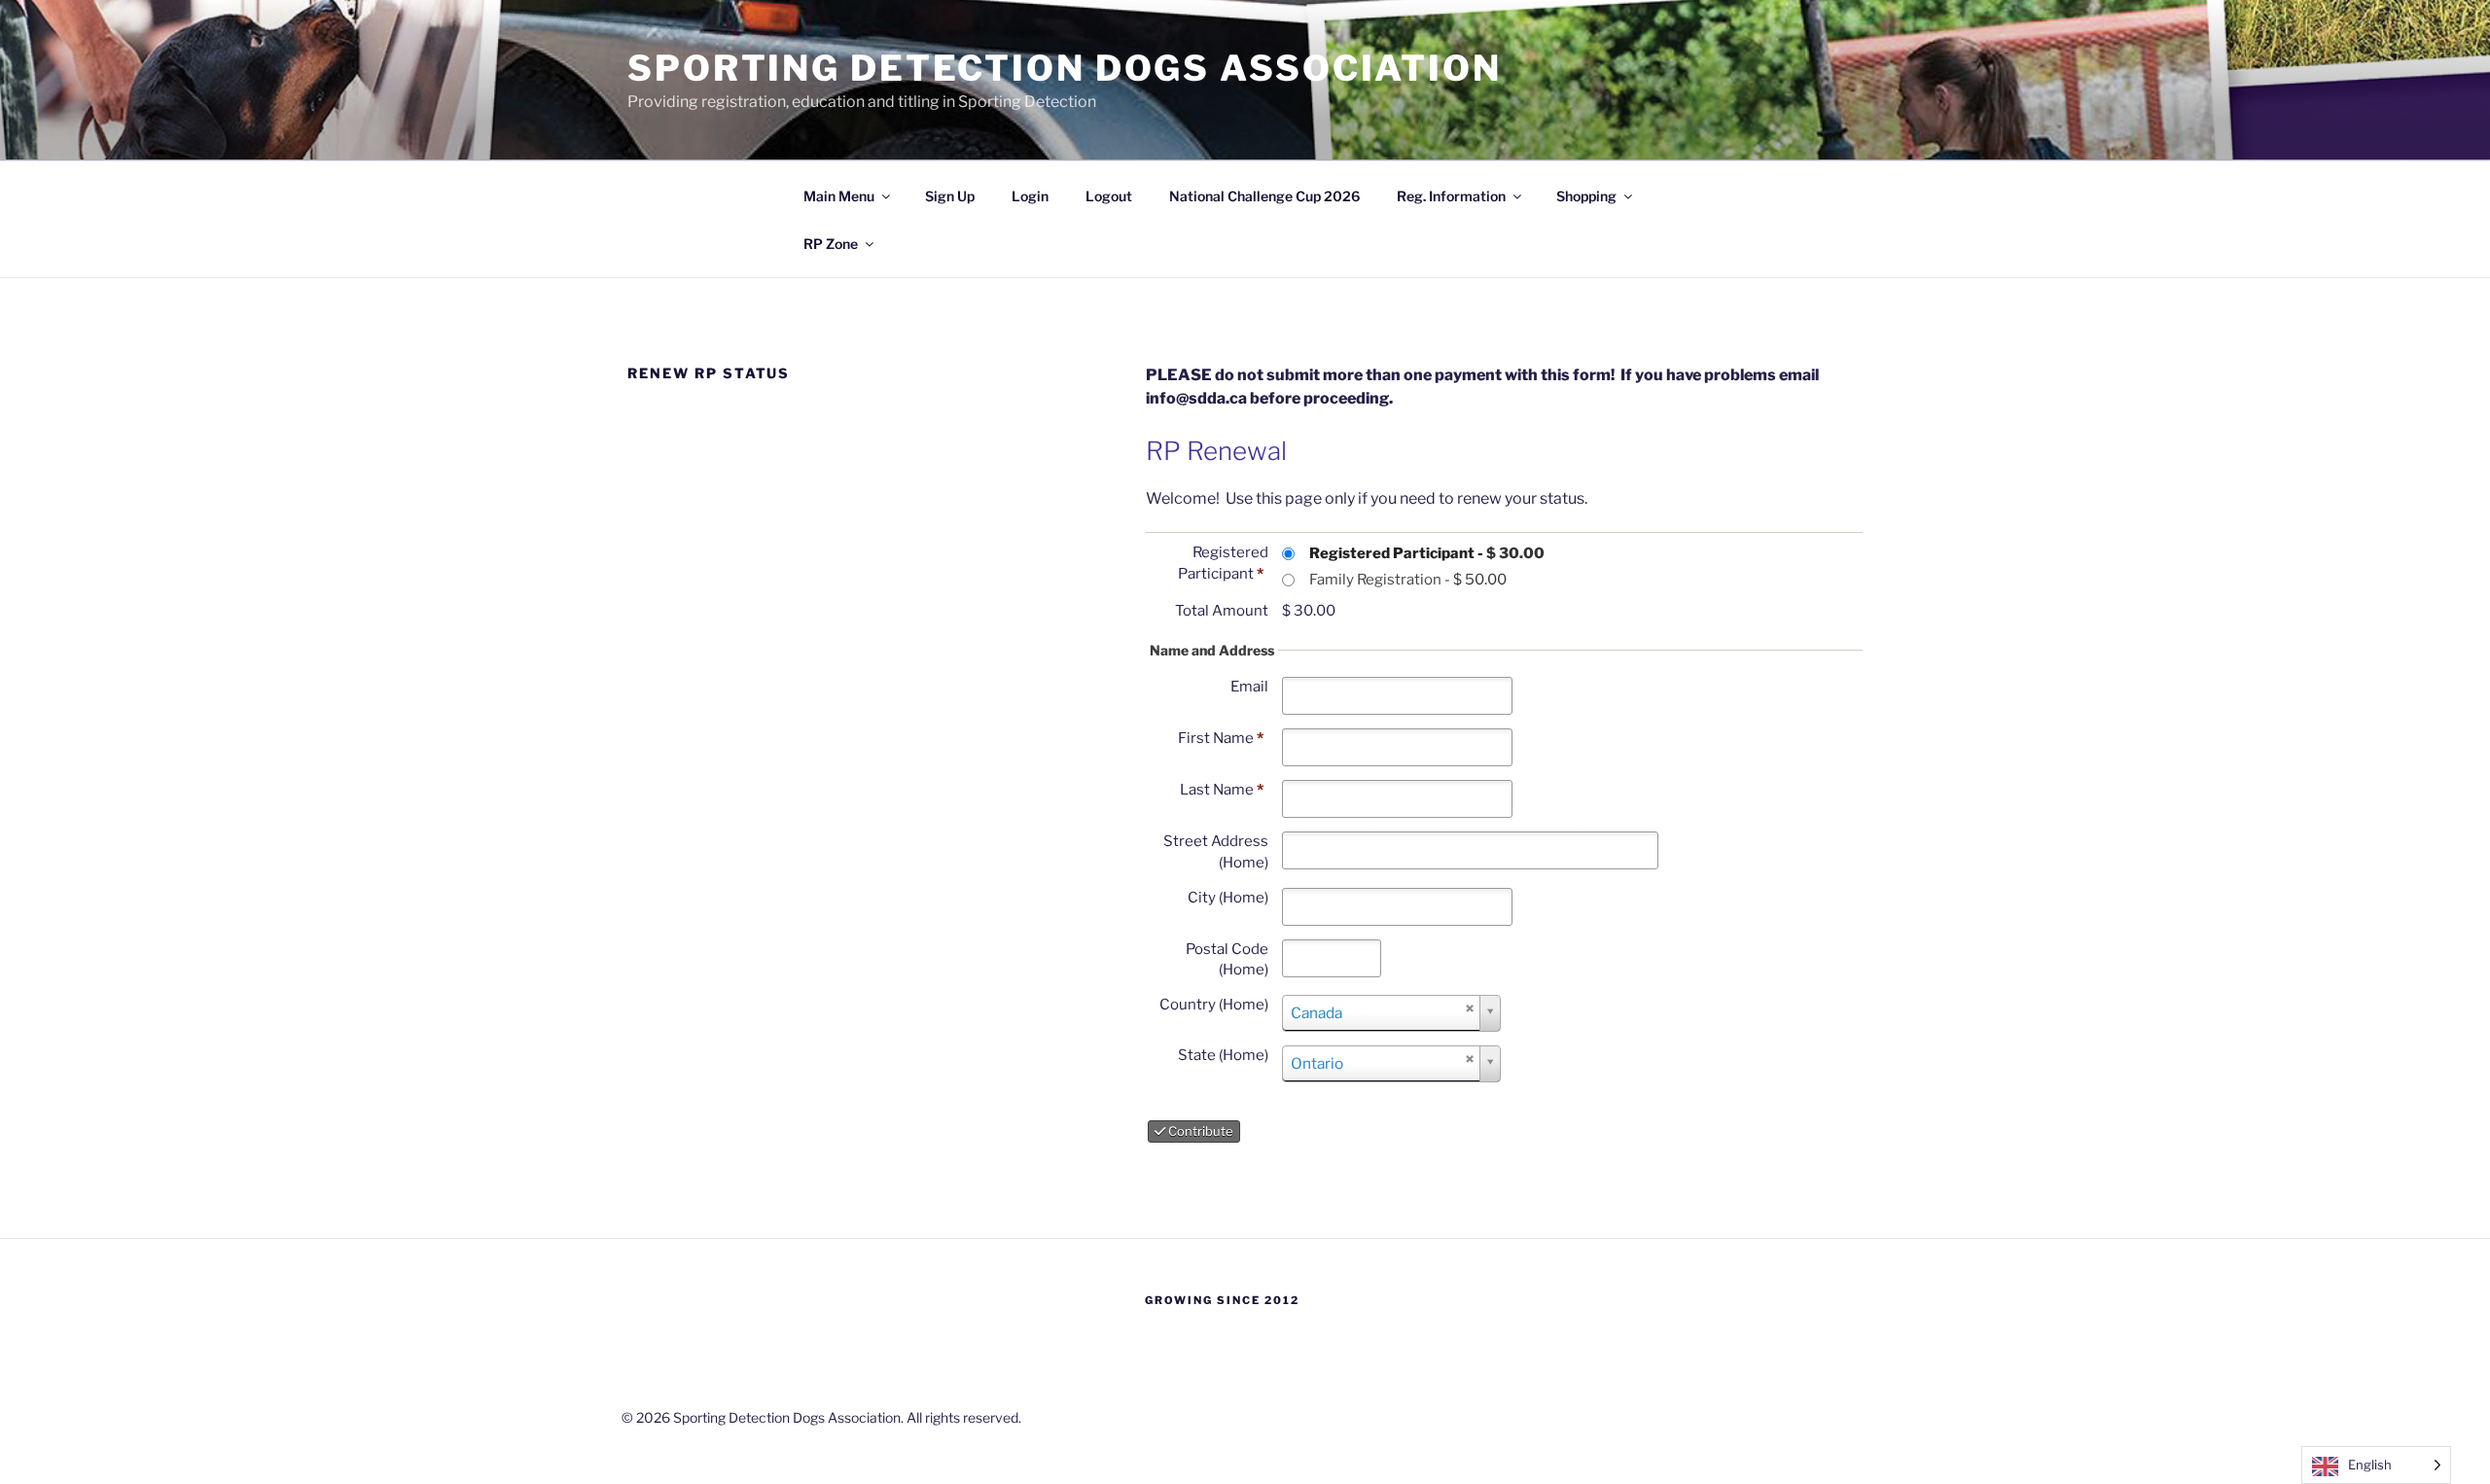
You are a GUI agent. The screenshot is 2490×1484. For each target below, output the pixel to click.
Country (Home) (1214, 1005)
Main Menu (839, 196)
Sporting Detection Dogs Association (1065, 68)
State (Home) (1223, 1055)
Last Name (1222, 790)
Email (1249, 687)
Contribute (1199, 1131)
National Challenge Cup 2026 (1264, 196)
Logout (1109, 196)
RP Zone (831, 244)
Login (1030, 196)
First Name (1221, 738)
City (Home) (1228, 898)
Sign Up (950, 196)
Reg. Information (1451, 196)
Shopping (1586, 196)
